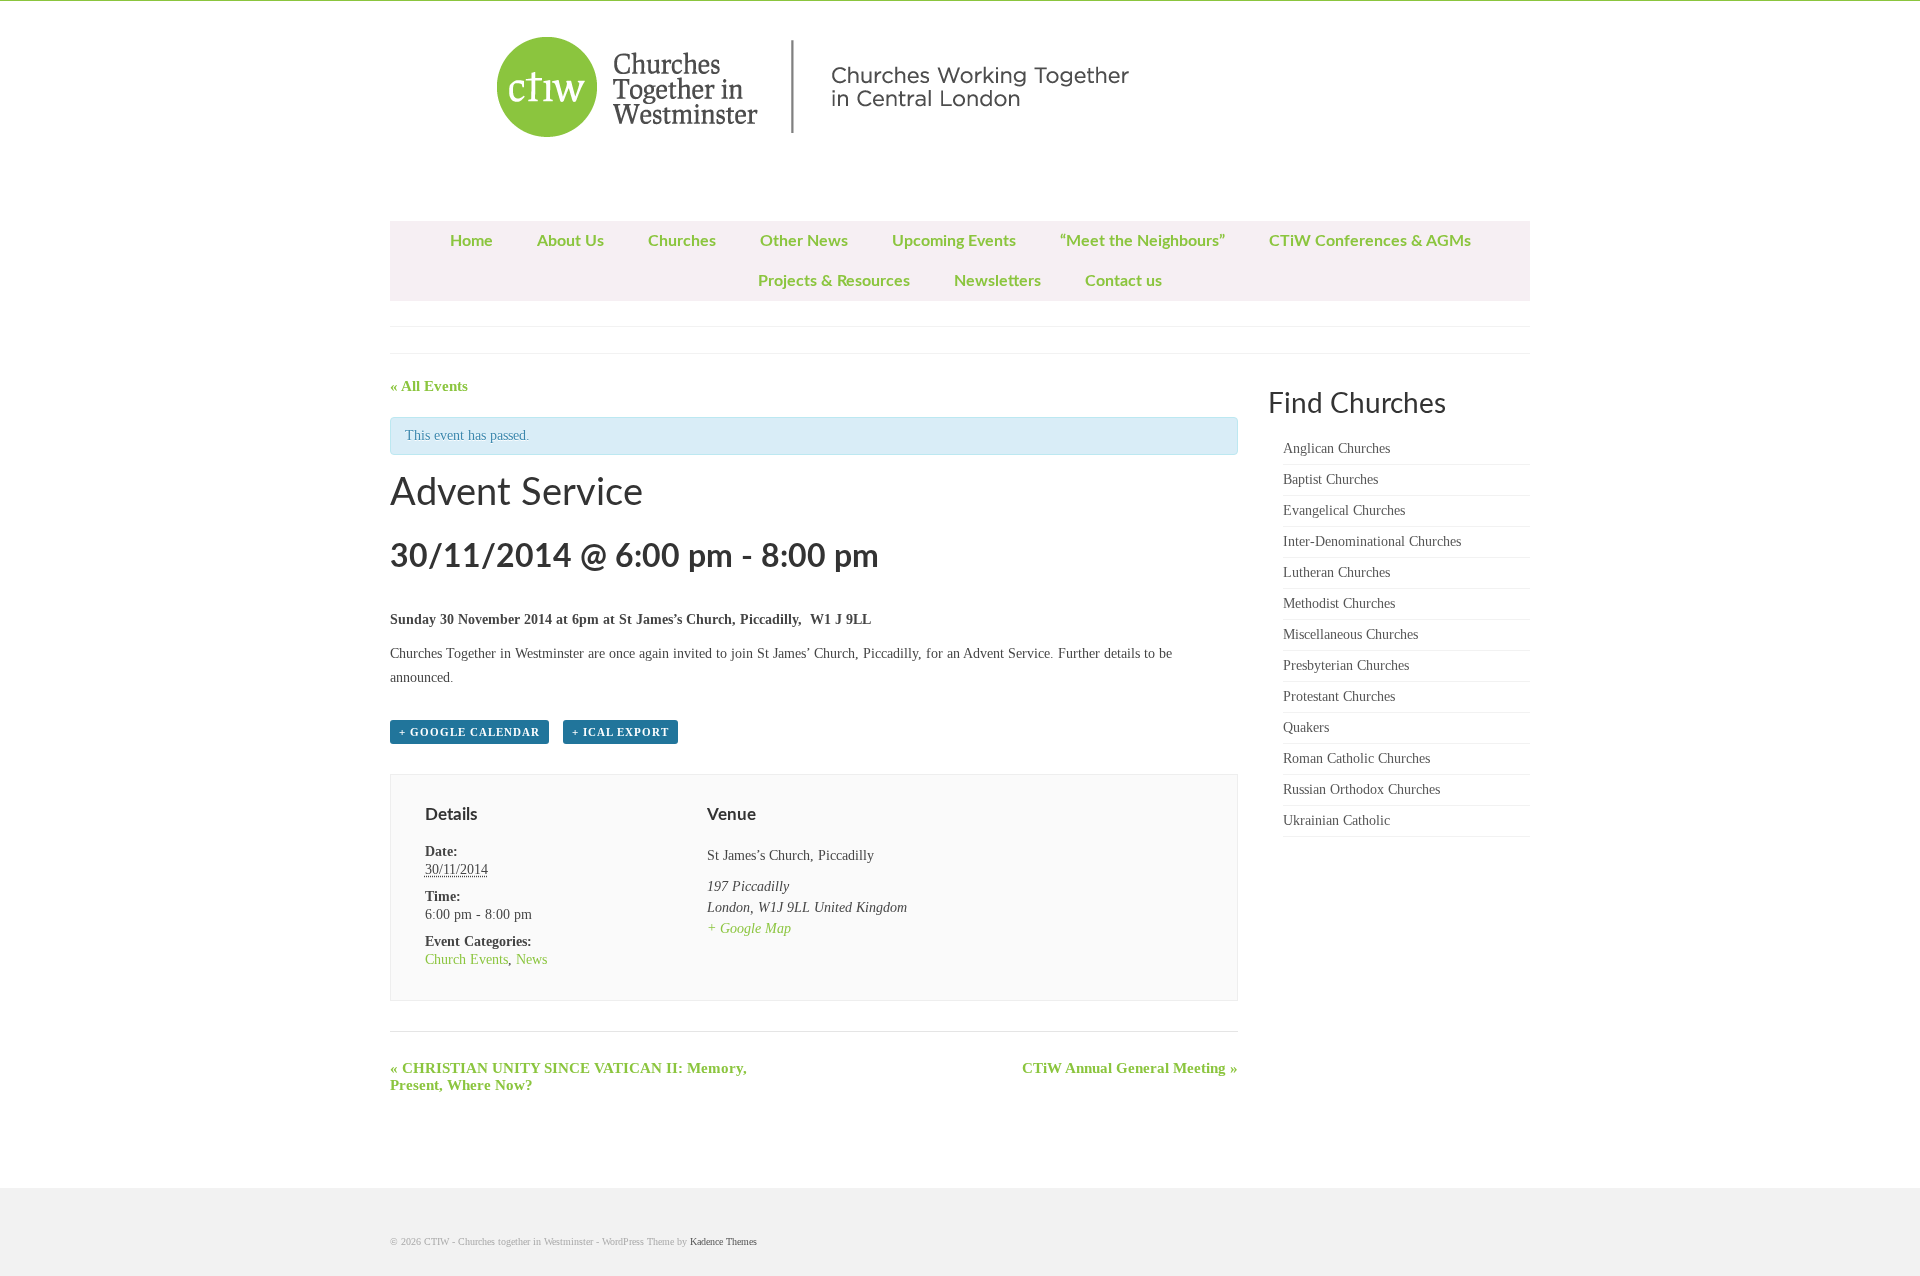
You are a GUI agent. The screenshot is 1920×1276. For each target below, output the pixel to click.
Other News (804, 241)
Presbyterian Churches (1346, 665)
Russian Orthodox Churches (1361, 789)
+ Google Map (749, 928)
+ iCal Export (620, 732)
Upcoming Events (954, 241)
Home (471, 241)
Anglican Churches (1336, 448)
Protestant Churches (1339, 696)
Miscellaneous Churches (1350, 634)
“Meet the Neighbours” (1142, 241)
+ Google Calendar (469, 732)
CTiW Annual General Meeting (1130, 1068)
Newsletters (997, 281)
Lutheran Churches (1336, 572)
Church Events (466, 959)
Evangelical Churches (1344, 510)
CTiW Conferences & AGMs (1370, 241)
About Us (570, 241)
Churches (682, 241)
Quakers (1306, 727)
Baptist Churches (1330, 479)
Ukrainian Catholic (1336, 820)
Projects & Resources (834, 281)
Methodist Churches (1339, 603)
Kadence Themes (723, 1241)
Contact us (1123, 281)
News (531, 959)
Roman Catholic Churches (1356, 758)
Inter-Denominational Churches (1372, 541)
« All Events (429, 386)
